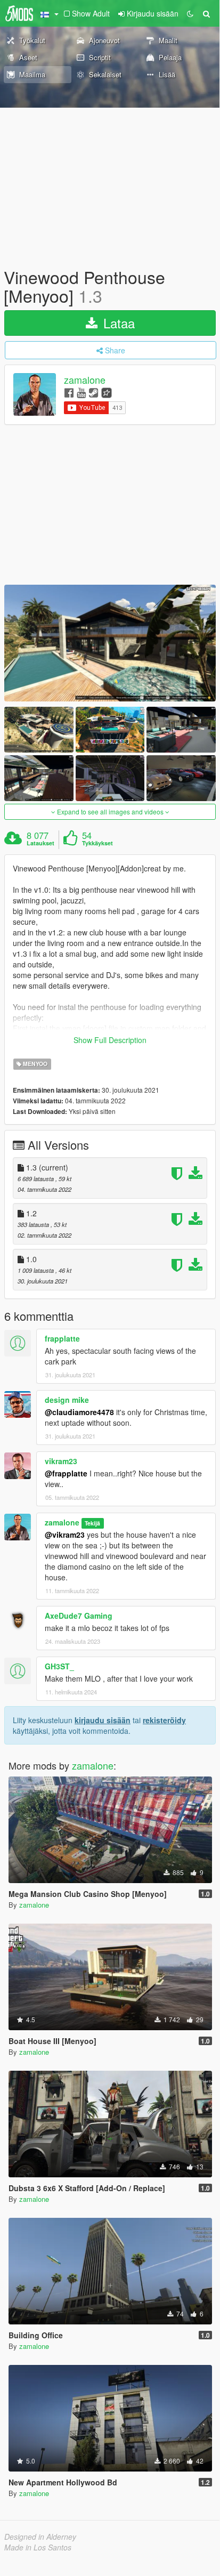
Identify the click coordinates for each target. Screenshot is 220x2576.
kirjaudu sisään (103, 1720)
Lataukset (40, 843)
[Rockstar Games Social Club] (107, 392)
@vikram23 (65, 1535)
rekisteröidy (164, 1720)
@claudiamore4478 (79, 1412)
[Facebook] (69, 392)
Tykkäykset (97, 843)
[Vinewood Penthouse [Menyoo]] (110, 643)
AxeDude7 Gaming (79, 1616)
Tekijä (92, 1523)
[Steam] (93, 392)
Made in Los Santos (38, 2547)
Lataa (117, 323)
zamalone (85, 380)
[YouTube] (81, 392)
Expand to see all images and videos (110, 811)
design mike (67, 1400)
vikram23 (61, 1461)
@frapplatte (66, 1473)
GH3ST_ (59, 1666)
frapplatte (62, 1338)
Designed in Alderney (40, 2537)
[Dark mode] (190, 13)
